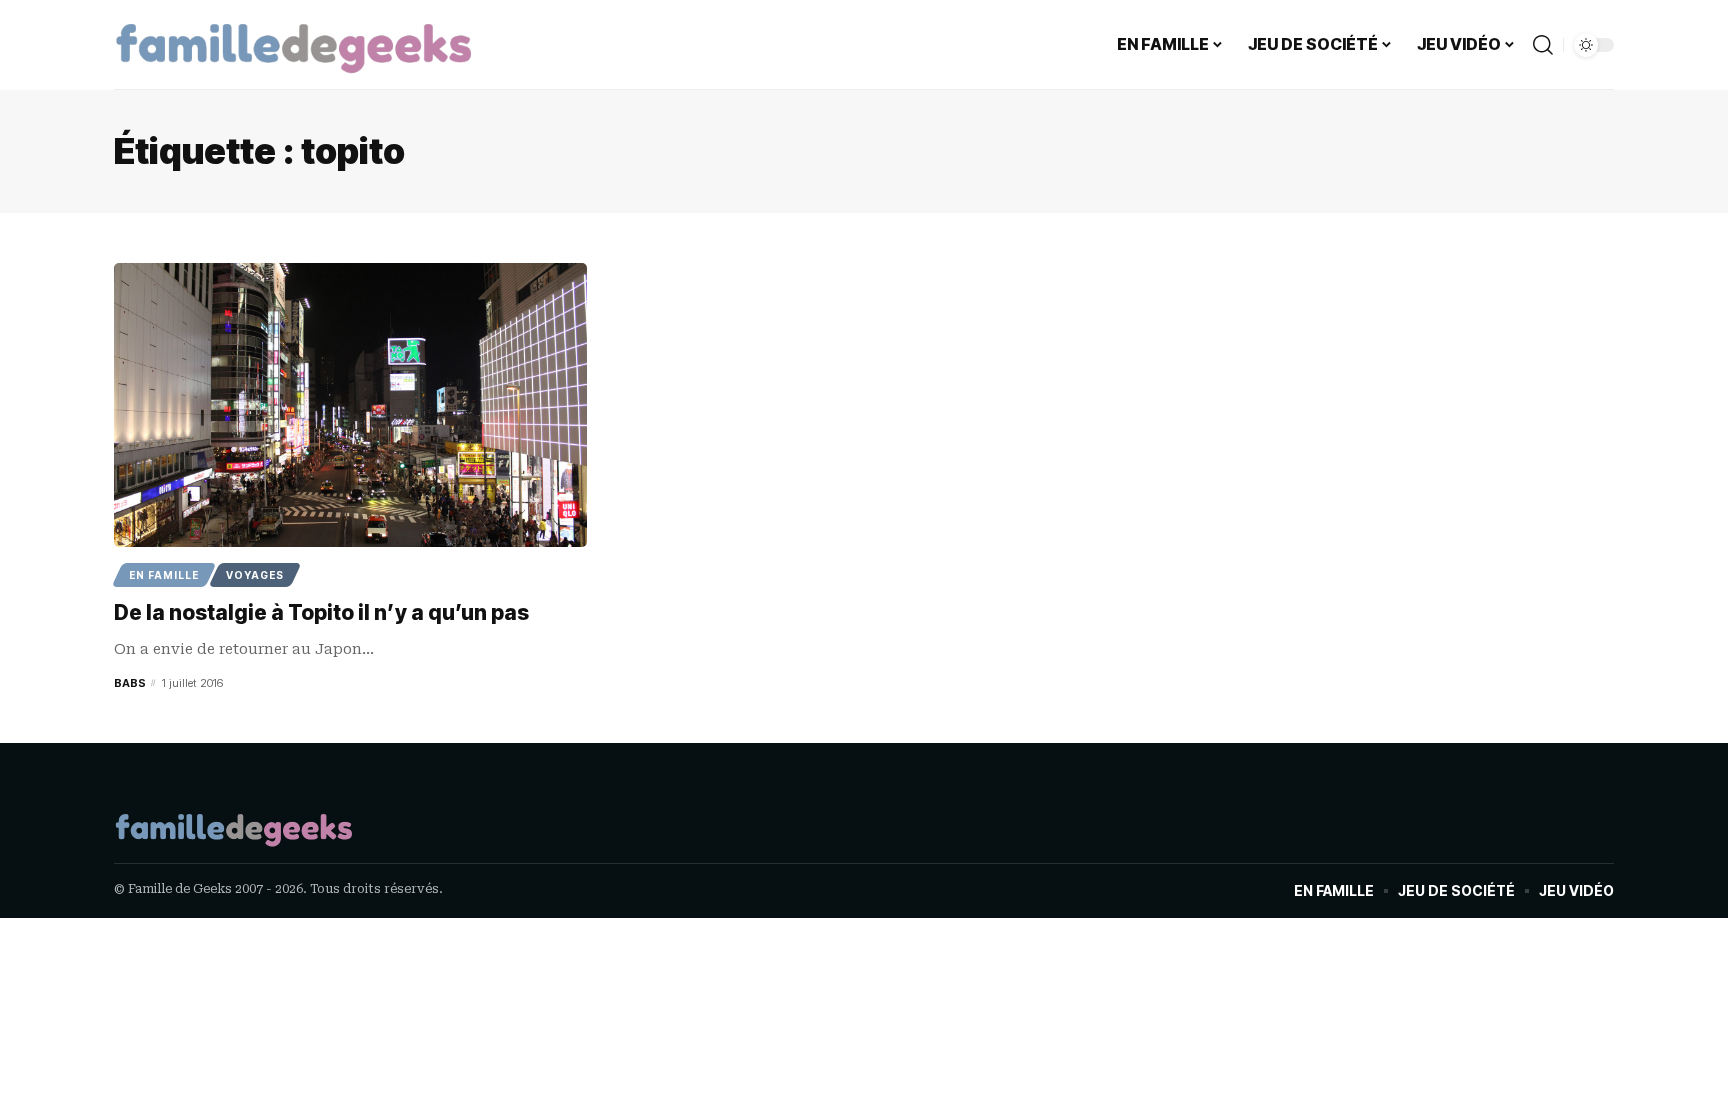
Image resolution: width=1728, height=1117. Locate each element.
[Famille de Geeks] (294, 45)
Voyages (255, 575)
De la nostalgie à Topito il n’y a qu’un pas (321, 612)
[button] (1543, 45)
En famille (164, 575)
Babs (130, 683)
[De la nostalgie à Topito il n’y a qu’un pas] (350, 405)
